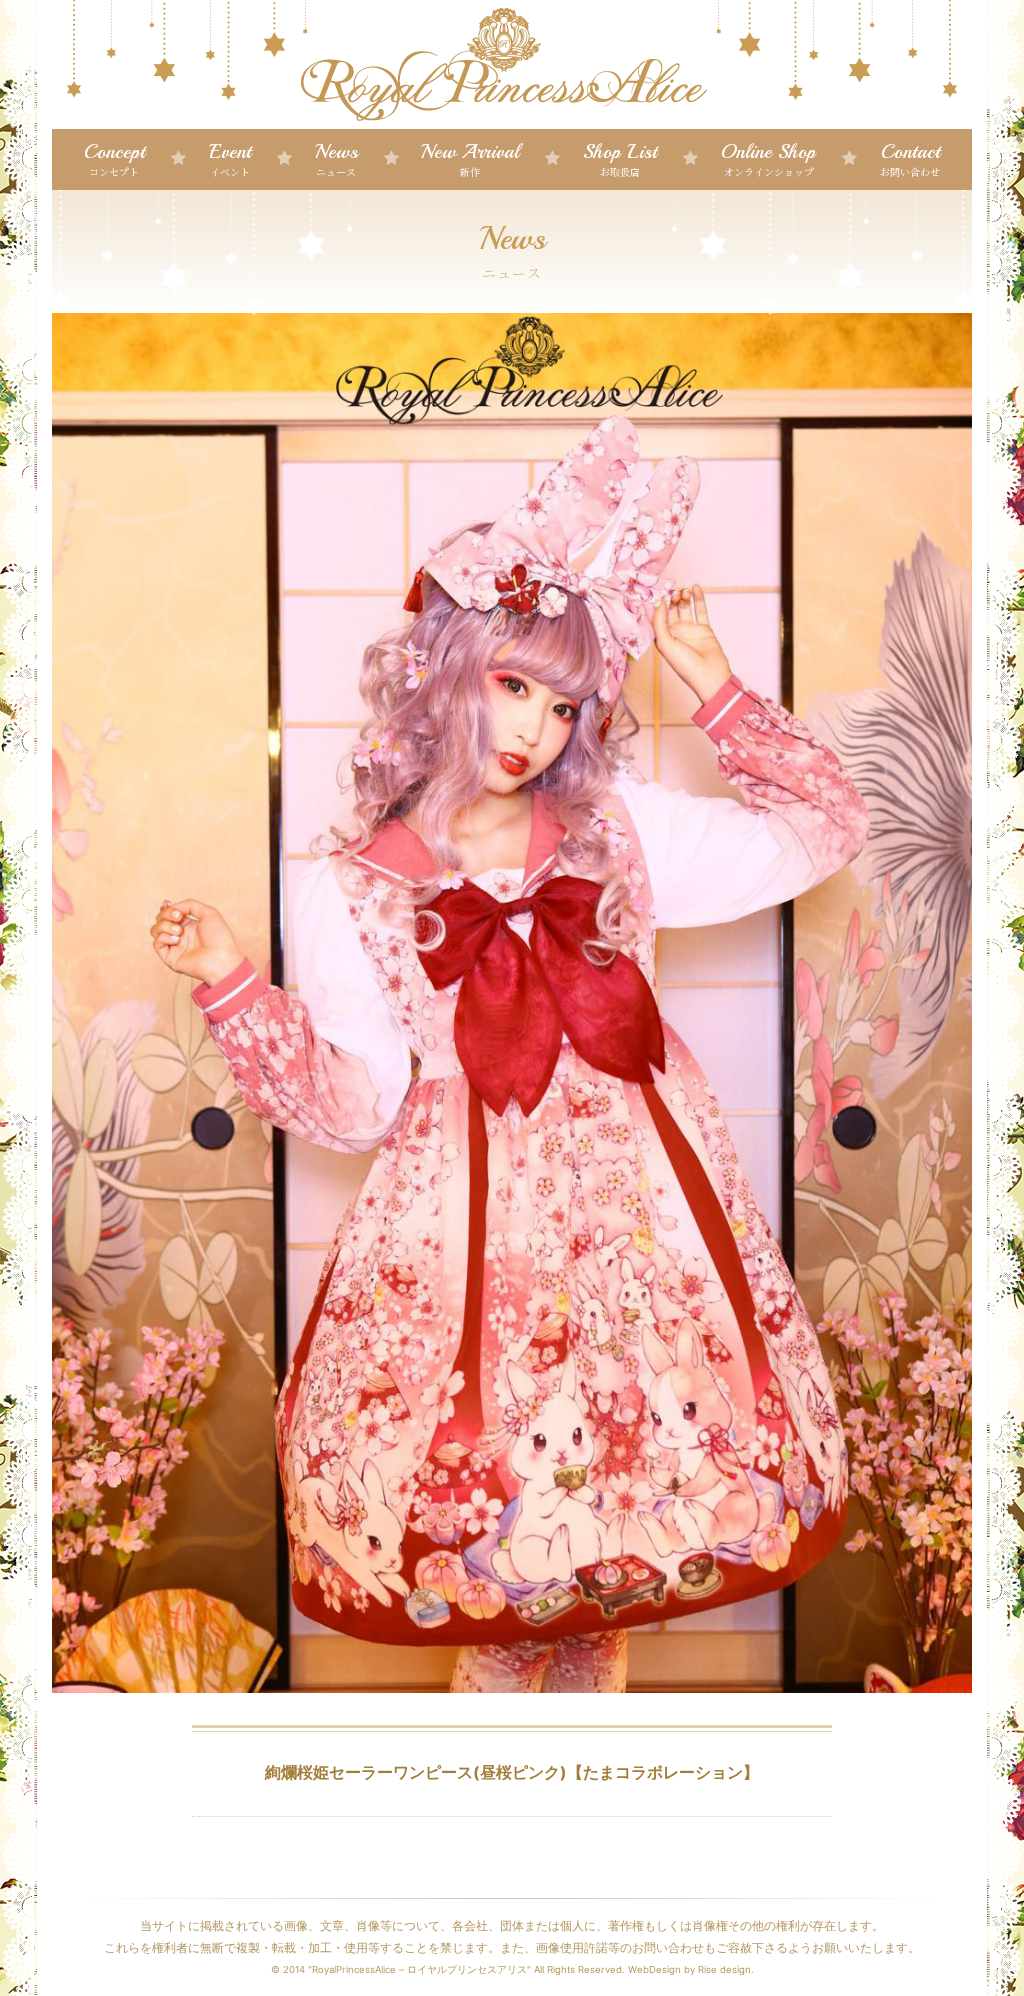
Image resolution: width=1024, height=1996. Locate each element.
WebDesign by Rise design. (691, 1969)
